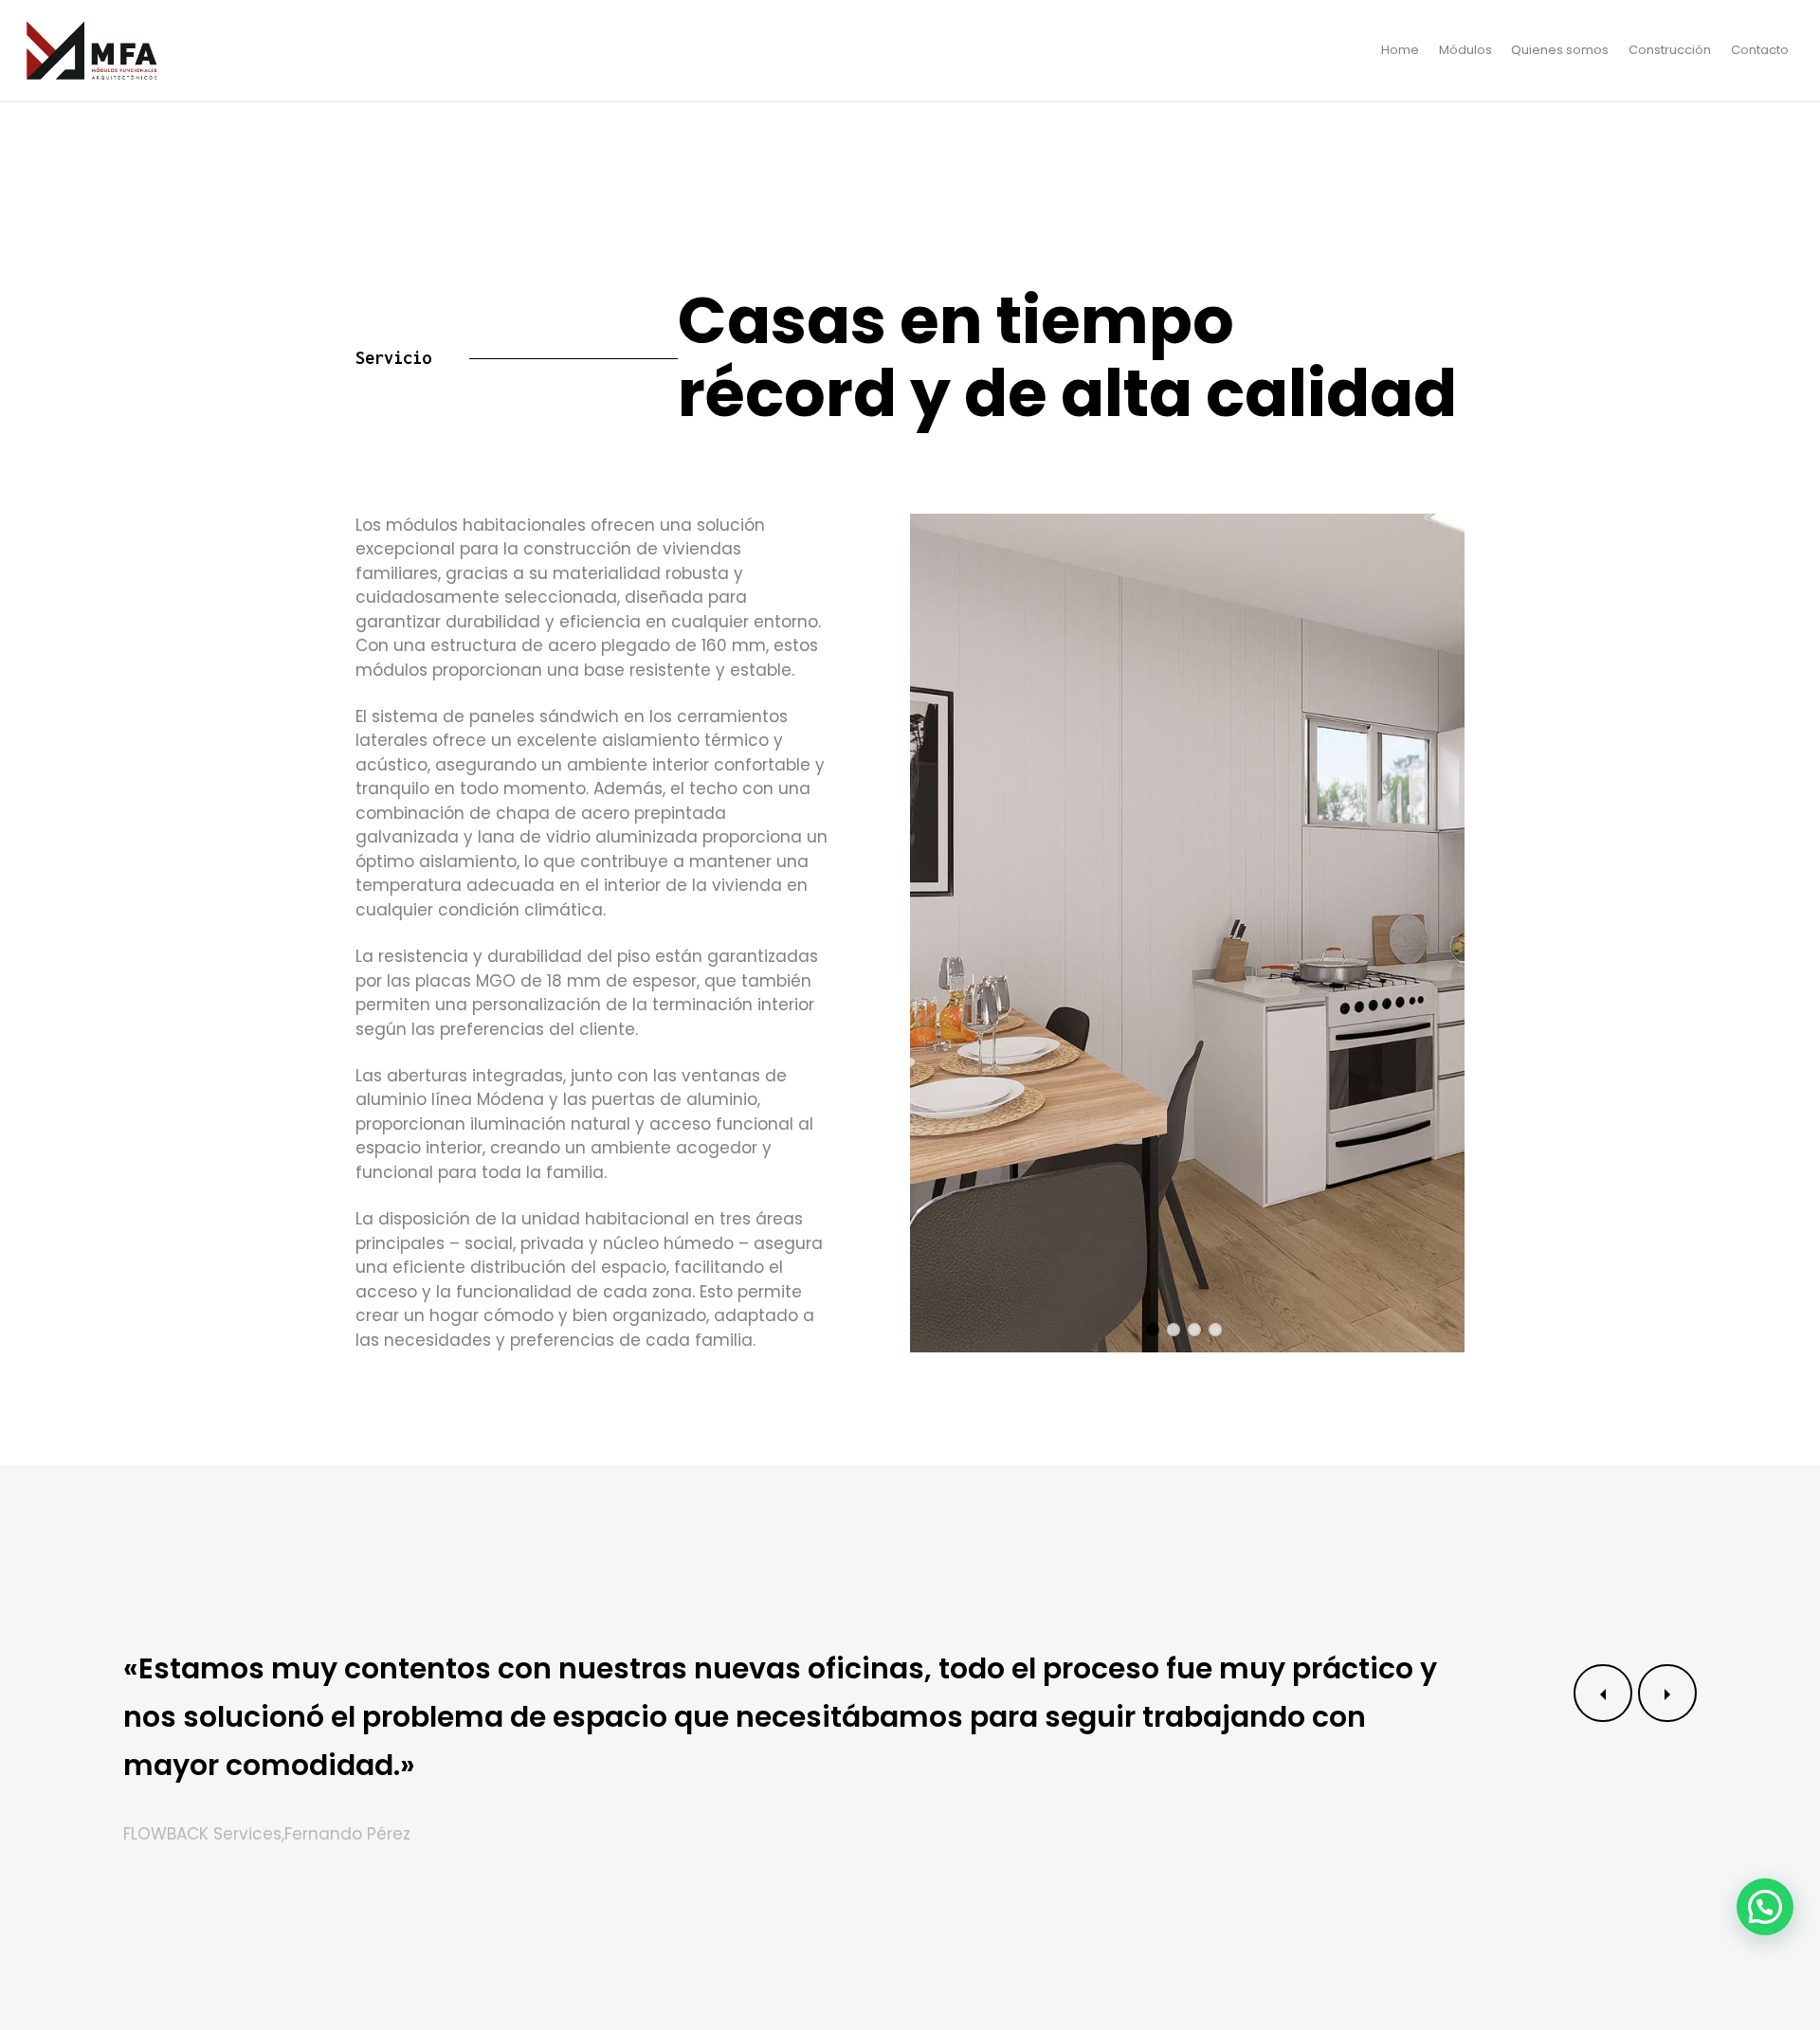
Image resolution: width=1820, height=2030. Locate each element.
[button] (1765, 1907)
